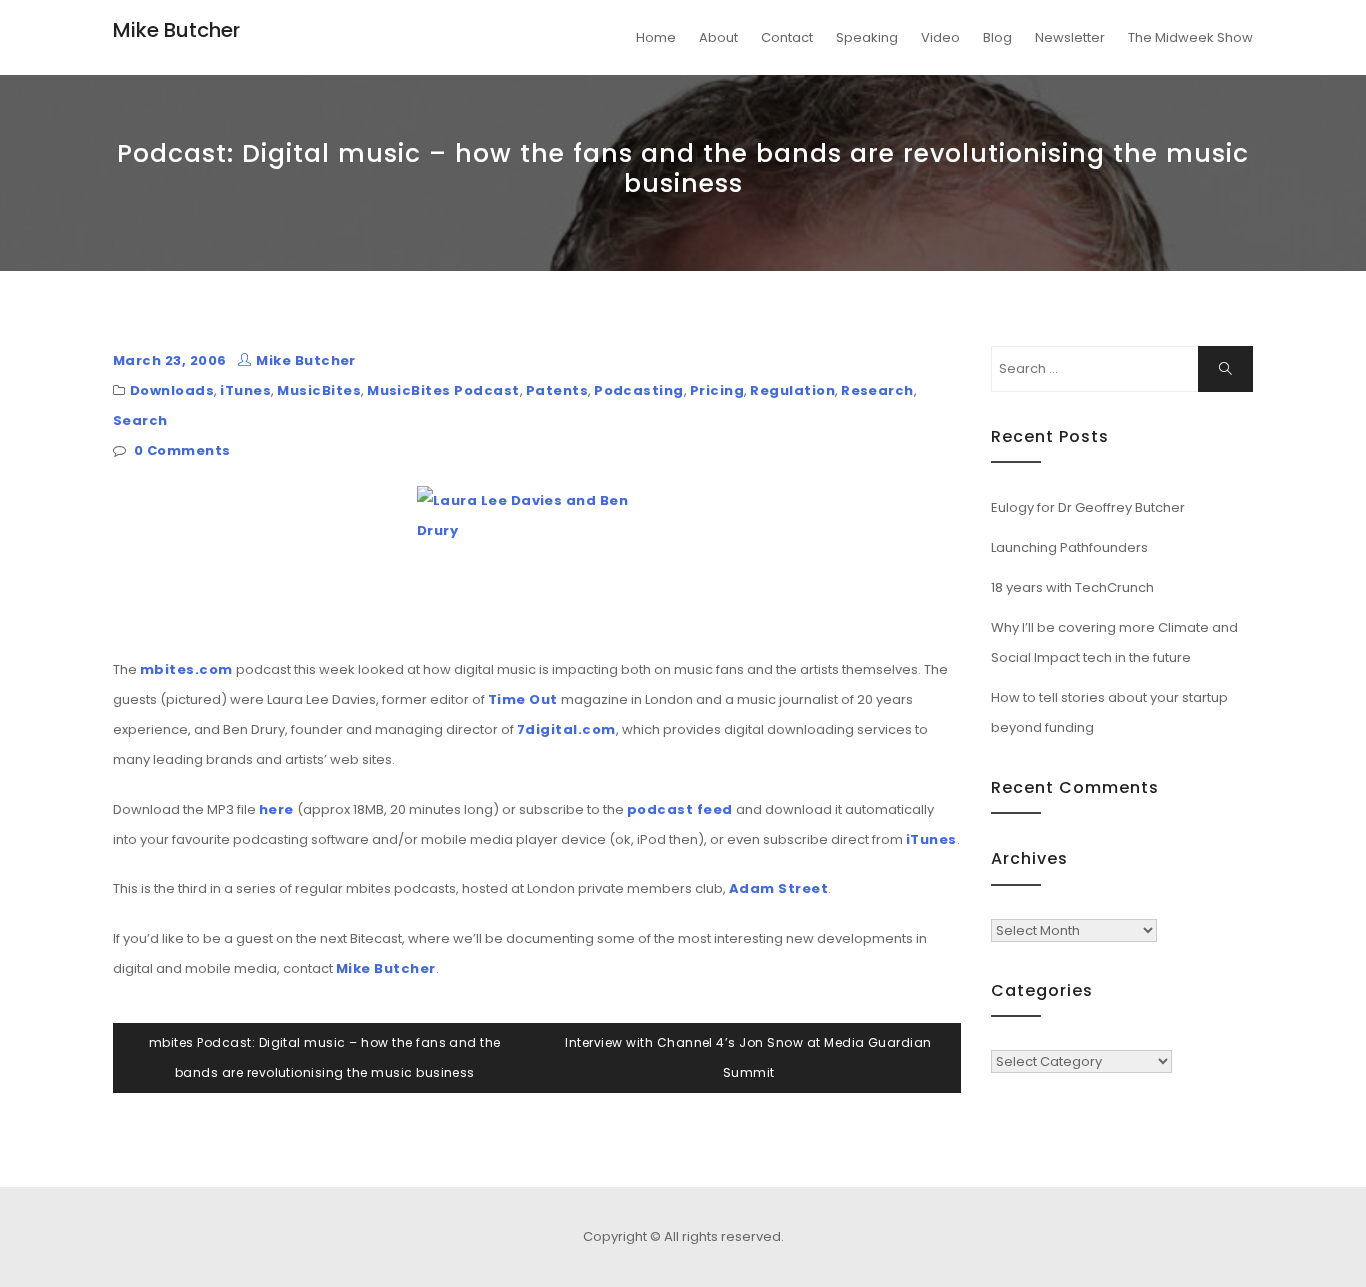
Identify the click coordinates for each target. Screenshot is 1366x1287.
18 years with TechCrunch (1072, 587)
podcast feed (680, 809)
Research (877, 390)
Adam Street (778, 888)
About (718, 37)
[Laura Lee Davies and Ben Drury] (537, 561)
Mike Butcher (176, 30)
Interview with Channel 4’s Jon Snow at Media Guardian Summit (748, 1057)
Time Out (523, 699)
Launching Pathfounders (1069, 547)
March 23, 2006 (170, 360)
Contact (787, 37)
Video (940, 37)
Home (656, 37)
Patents (557, 390)
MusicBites (319, 390)
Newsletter (1070, 37)
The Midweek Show (1190, 37)
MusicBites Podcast (443, 390)
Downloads (172, 390)
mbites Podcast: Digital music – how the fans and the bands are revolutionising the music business (325, 1057)
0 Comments (182, 450)
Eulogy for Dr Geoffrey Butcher (1088, 507)
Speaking (867, 37)
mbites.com (186, 669)
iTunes (245, 390)
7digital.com (566, 729)
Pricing (717, 390)
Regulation (792, 390)
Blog (997, 37)
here (276, 809)
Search (140, 420)
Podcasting (639, 390)
